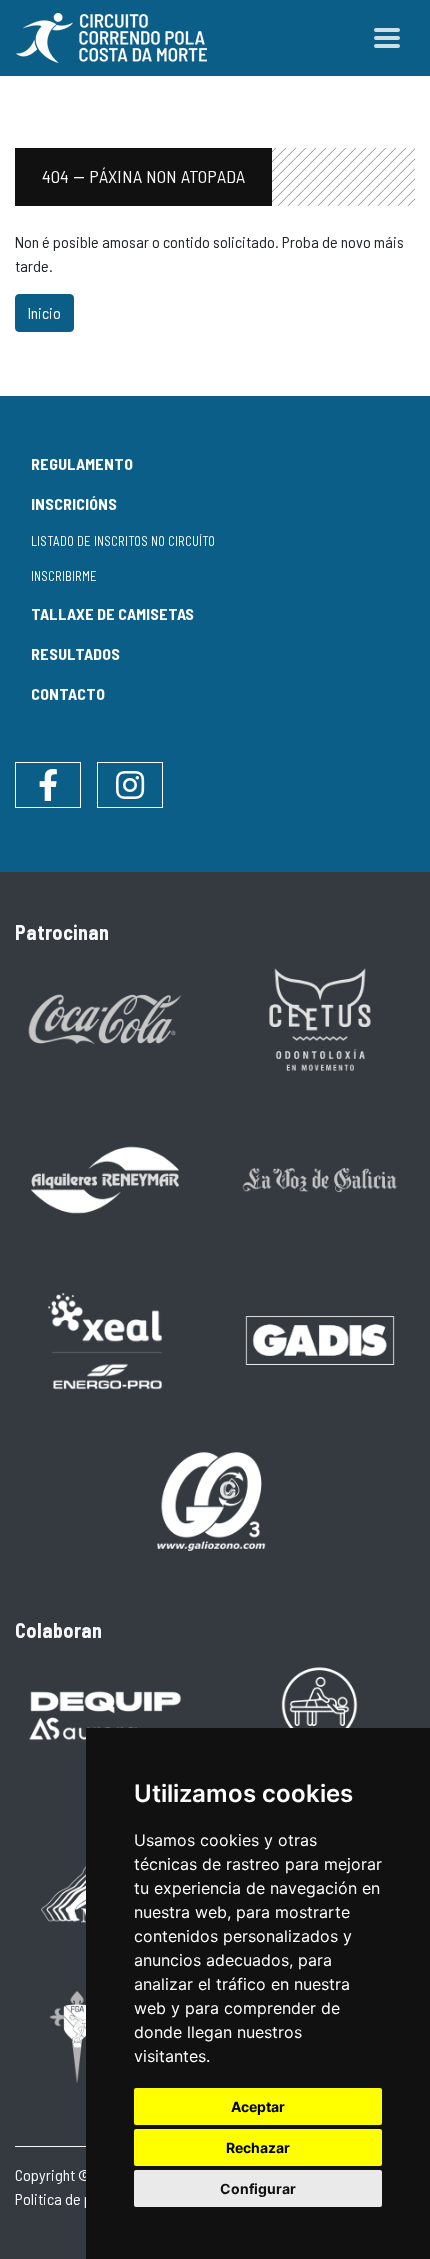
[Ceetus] (320, 1017)
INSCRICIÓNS (74, 503)
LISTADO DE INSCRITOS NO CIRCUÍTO (123, 541)
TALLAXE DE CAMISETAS (112, 613)
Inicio (44, 312)
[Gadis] (320, 1338)
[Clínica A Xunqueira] (320, 1715)
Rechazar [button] (258, 2147)
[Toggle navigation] (387, 38)
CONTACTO (68, 693)
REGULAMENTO (82, 463)
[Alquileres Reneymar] (105, 1178)
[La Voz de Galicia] (320, 1178)
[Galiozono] (213, 1499)
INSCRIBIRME (64, 576)
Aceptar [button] (258, 2106)
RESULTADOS (75, 653)
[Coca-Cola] (105, 1017)
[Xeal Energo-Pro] (105, 1338)
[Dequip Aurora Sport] (105, 1715)
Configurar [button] (258, 2188)
